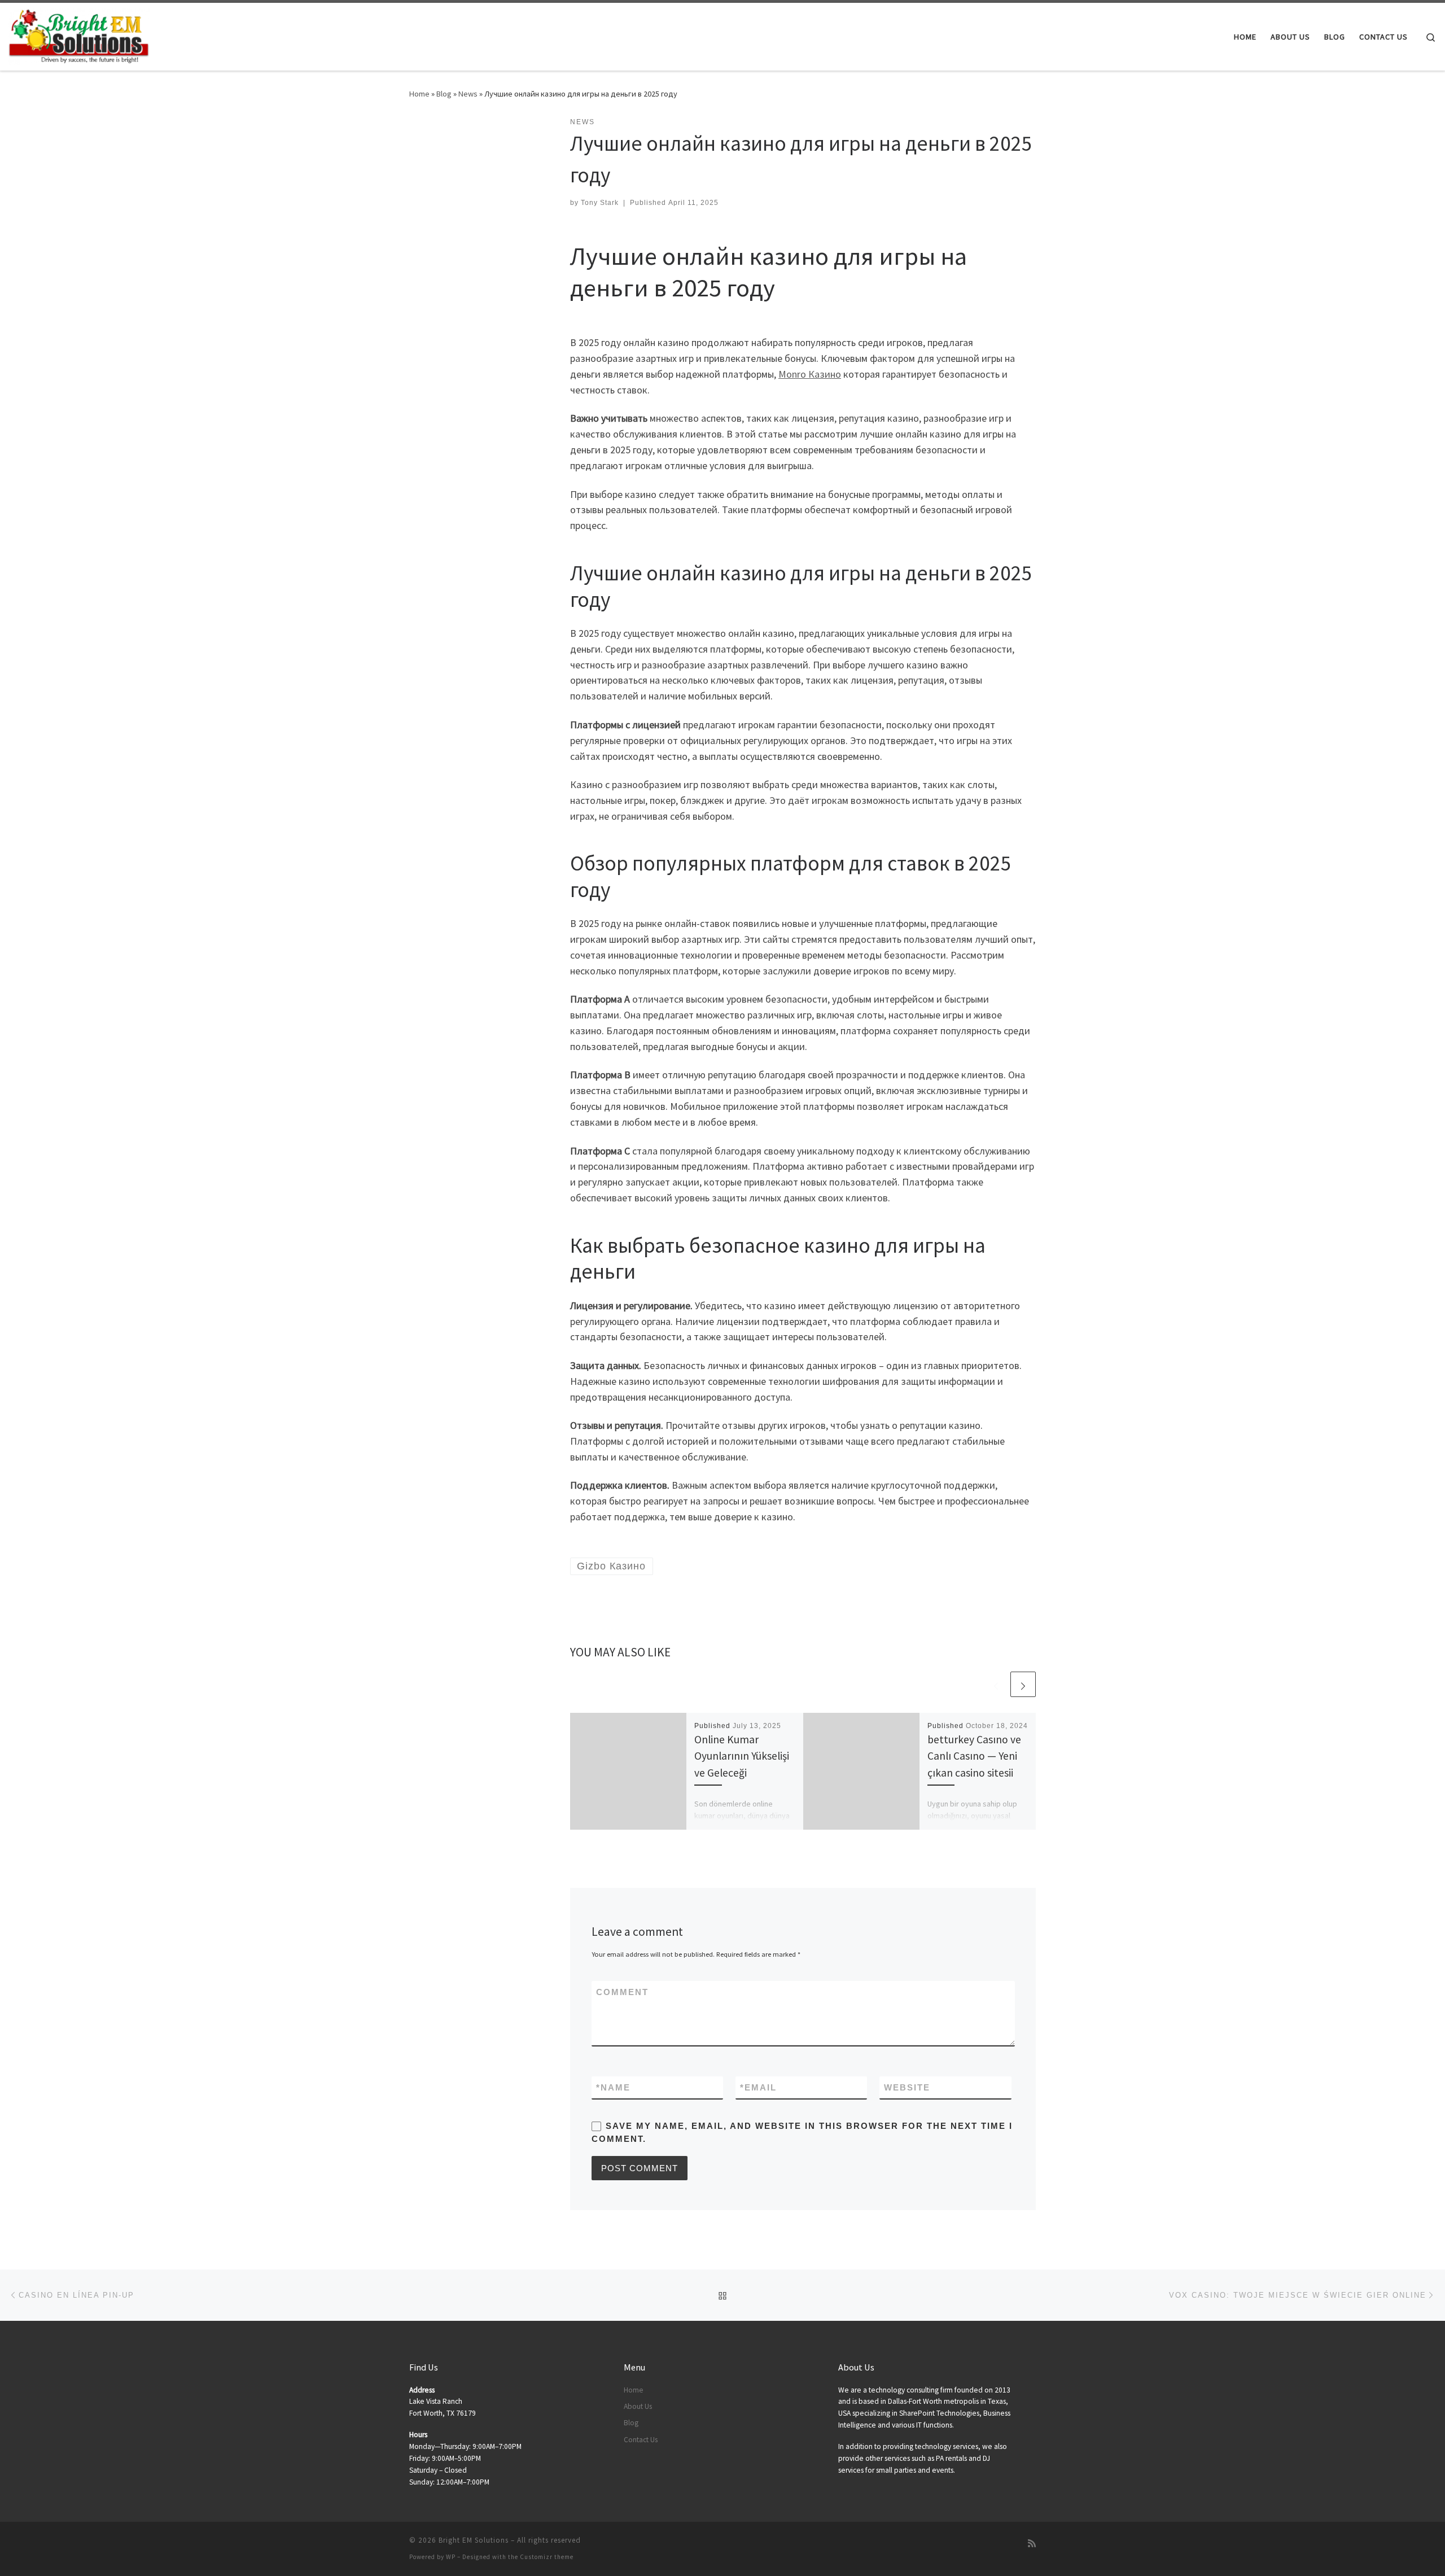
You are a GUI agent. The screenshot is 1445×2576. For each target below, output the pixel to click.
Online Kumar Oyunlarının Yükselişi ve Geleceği (742, 1756)
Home (419, 94)
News (468, 94)
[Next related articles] (1023, 1684)
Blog (444, 94)
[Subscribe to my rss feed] (1032, 2544)
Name (613, 2087)
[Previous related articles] (996, 1684)
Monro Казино (810, 374)
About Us (638, 2406)
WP (451, 2557)
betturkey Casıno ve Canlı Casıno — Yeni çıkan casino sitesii (974, 1756)
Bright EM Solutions (474, 2540)
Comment (622, 1992)
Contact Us (641, 2440)
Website (907, 2087)
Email (758, 2087)
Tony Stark (600, 203)
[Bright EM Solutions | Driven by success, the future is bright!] (79, 35)
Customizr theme (547, 2557)
